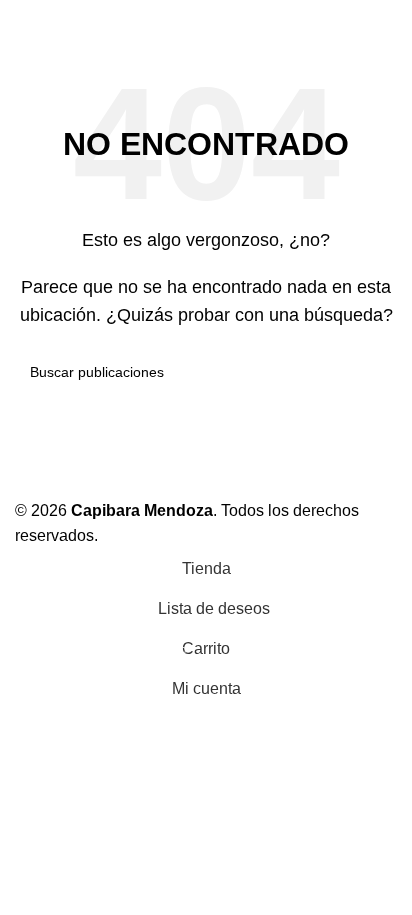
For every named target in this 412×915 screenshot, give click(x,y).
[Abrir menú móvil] (23, 20)
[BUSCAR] (374, 372)
